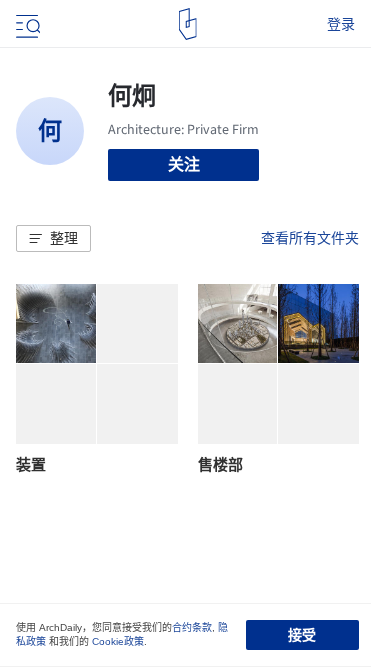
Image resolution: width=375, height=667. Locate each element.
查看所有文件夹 (310, 238)
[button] (53, 239)
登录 (341, 24)
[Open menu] (26, 24)
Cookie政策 (118, 641)
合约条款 (192, 627)
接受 (302, 635)
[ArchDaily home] (187, 24)
